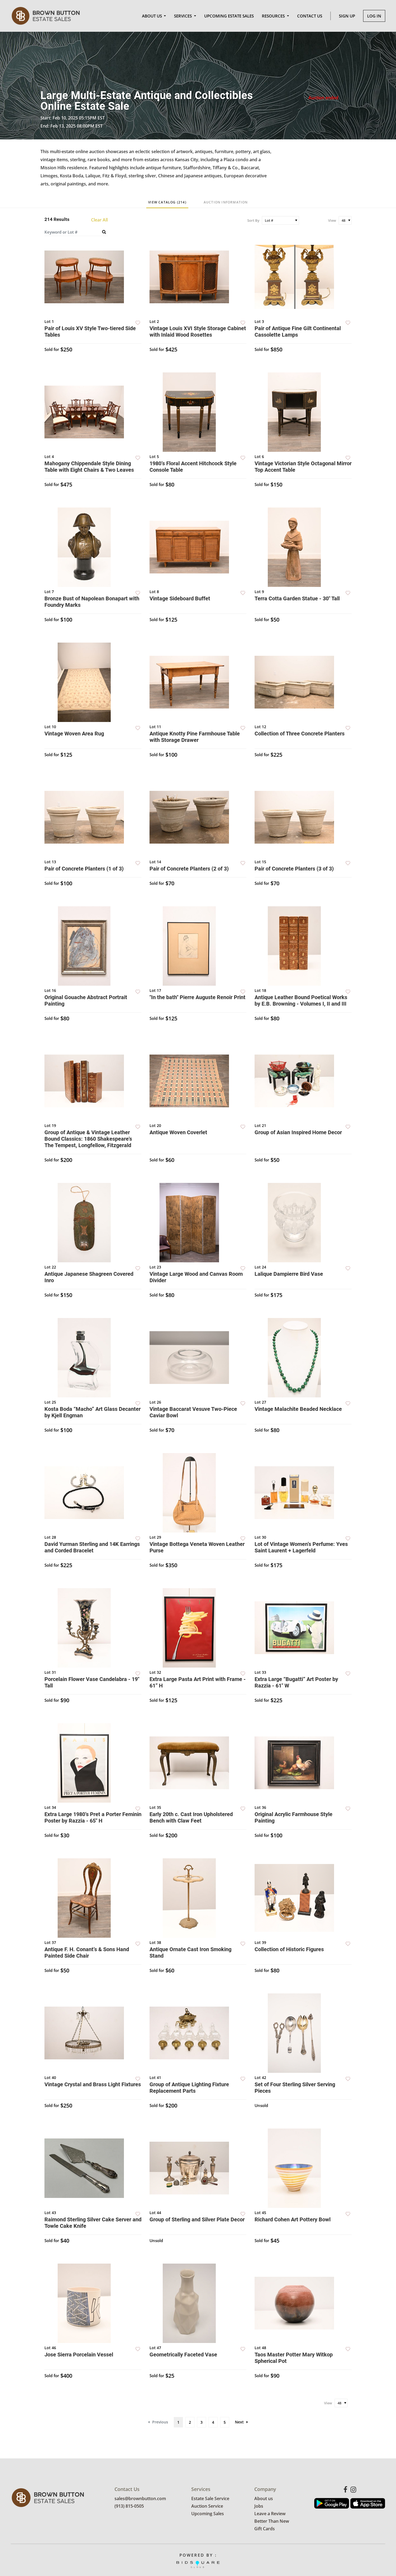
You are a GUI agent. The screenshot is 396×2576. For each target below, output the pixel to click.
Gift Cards (265, 2529)
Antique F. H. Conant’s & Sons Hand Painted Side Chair (87, 1953)
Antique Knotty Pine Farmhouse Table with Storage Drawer (195, 737)
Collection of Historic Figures (289, 1949)
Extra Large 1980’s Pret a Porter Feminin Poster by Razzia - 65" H (93, 1817)
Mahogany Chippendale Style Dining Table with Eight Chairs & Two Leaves (89, 467)
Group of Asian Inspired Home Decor (298, 1132)
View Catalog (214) (167, 202)
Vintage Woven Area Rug (74, 734)
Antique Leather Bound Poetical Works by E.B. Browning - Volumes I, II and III (301, 1000)
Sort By (253, 220)
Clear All (99, 220)
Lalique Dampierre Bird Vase (289, 1274)
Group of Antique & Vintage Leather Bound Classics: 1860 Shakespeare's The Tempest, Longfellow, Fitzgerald (88, 1139)
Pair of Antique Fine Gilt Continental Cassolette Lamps (298, 332)
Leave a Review (270, 2514)
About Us (152, 16)
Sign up (347, 16)
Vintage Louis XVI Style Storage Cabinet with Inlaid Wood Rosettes (198, 332)
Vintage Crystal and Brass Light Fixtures (93, 2084)
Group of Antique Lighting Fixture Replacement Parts (189, 2088)
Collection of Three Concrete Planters (300, 734)
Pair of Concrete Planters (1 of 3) (84, 869)
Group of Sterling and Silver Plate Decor (197, 2219)
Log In (374, 16)
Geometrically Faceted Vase (183, 2355)
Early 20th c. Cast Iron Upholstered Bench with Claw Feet (191, 1817)
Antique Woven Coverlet (178, 1132)
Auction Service (207, 2506)
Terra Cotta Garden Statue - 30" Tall (297, 598)
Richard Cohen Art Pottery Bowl (293, 2219)
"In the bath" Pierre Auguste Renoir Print (197, 997)
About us (264, 2499)
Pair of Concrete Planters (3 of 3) (294, 869)
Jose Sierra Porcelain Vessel (79, 2355)
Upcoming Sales (208, 2514)
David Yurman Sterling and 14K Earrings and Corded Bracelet (92, 1547)
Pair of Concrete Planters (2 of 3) (189, 869)
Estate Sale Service (210, 2499)
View (332, 220)
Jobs (259, 2506)
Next (239, 2422)
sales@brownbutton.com (140, 2499)
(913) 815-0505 (129, 2506)
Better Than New (272, 2521)
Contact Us (310, 16)
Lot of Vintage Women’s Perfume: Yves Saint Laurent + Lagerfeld (301, 1547)
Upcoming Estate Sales (229, 16)
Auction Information (226, 202)
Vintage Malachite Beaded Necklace (298, 1409)
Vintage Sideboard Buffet (180, 598)
